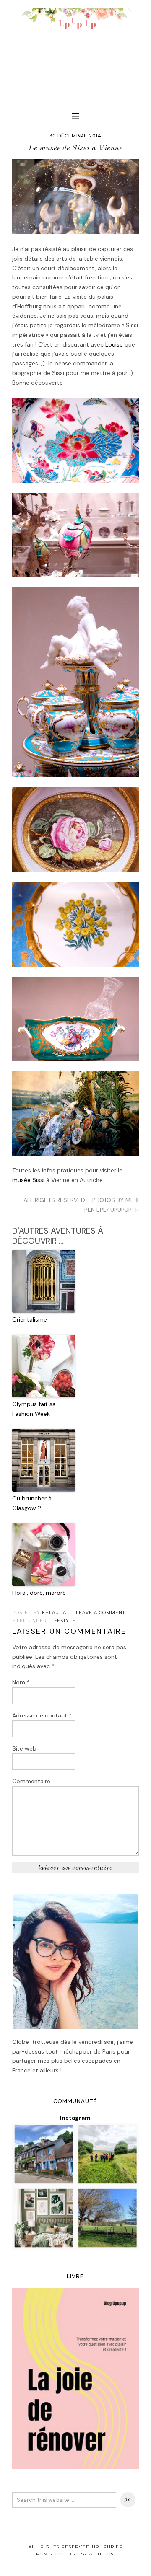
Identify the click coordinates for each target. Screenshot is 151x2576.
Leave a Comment (100, 1613)
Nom (21, 1682)
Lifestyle (62, 1620)
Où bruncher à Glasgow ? (32, 1503)
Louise (114, 344)
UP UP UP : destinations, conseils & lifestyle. (75, 50)
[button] (75, 116)
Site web (24, 1748)
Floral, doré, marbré (39, 1593)
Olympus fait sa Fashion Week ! (34, 1409)
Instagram (75, 2118)
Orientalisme (30, 1319)
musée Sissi (28, 1180)
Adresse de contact (42, 1715)
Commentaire (31, 1781)
